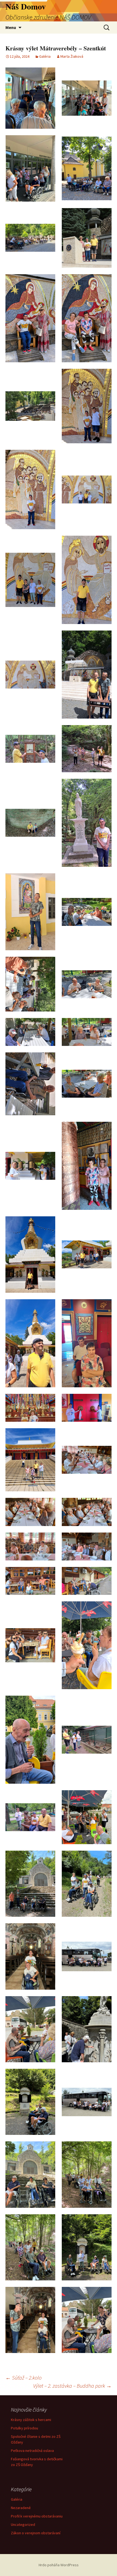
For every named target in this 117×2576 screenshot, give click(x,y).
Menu (11, 27)
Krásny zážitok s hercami (31, 2420)
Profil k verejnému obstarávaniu (37, 2516)
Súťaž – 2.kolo (24, 2378)
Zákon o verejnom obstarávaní (36, 2533)
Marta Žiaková (72, 56)
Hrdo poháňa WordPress (59, 2565)
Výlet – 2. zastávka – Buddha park (72, 2386)
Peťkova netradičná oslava (32, 2451)
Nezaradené (21, 2508)
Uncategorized (23, 2525)
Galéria (45, 56)
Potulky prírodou (24, 2428)
